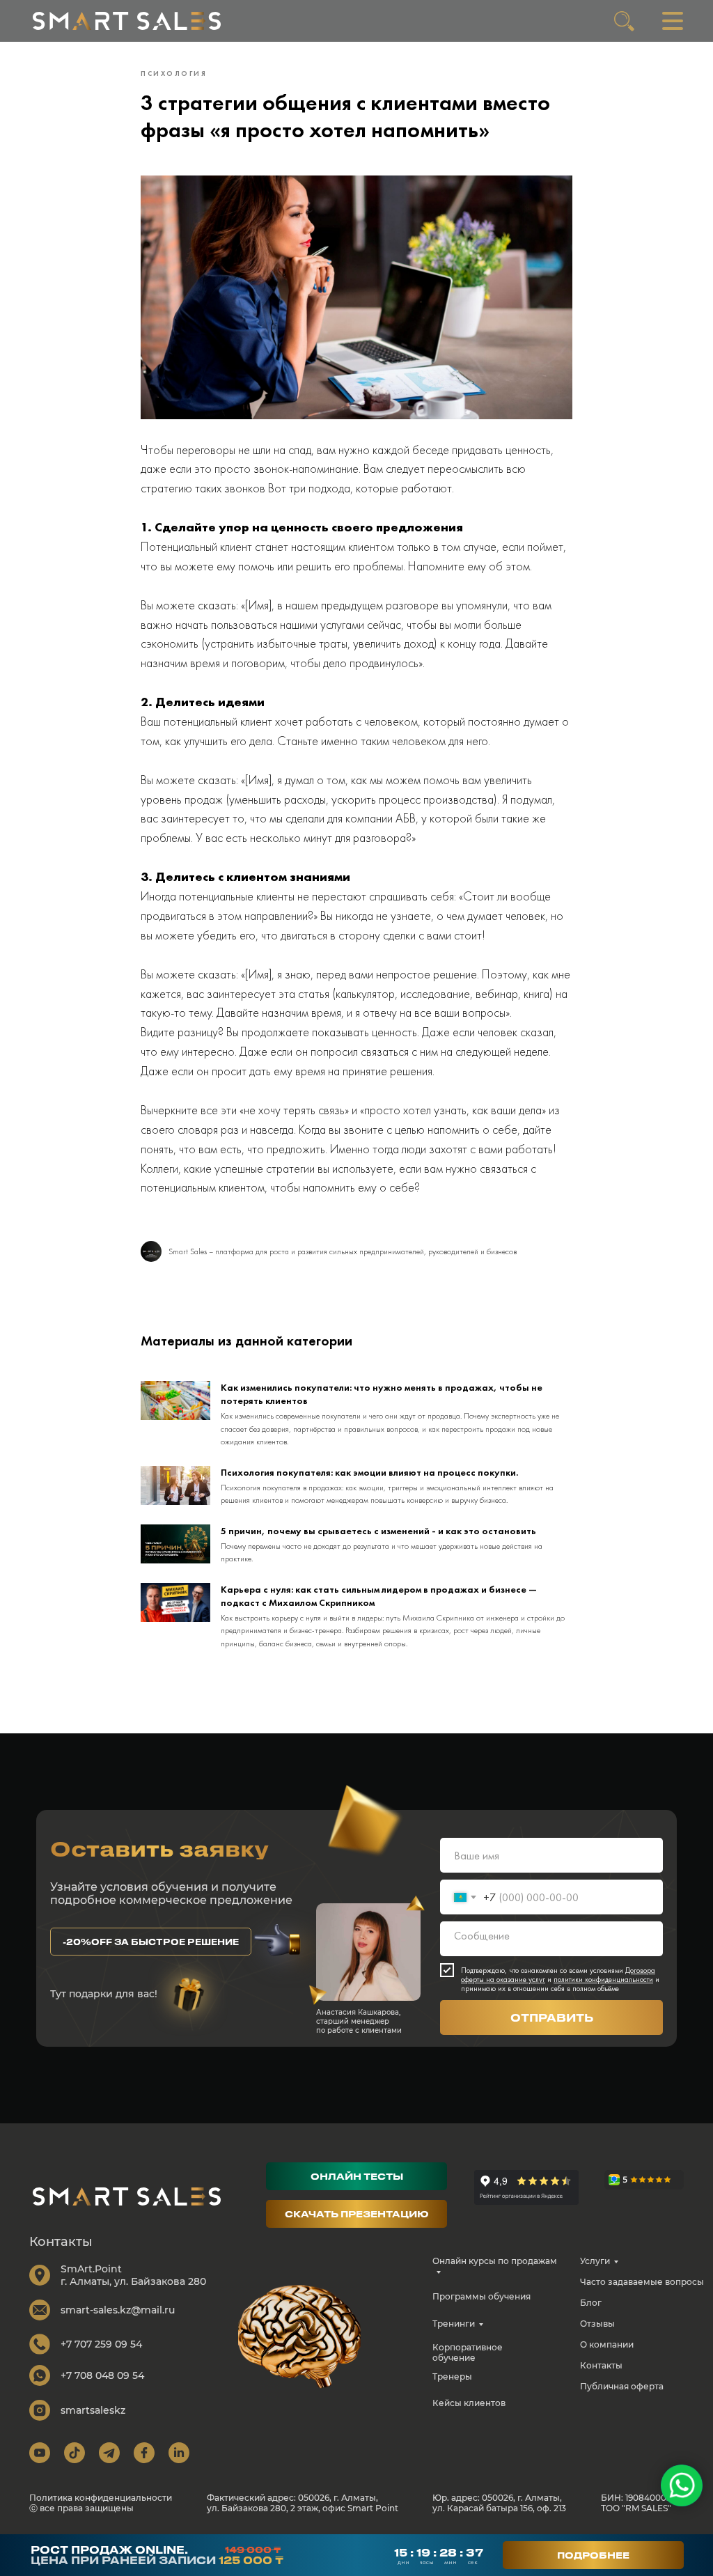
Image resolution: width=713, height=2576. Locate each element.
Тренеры (452, 2376)
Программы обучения (481, 2296)
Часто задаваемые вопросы (642, 2282)
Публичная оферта (622, 2386)
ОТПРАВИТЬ (552, 2017)
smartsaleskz (93, 2410)
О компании (607, 2344)
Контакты (601, 2365)
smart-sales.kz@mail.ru (118, 2310)
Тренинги (454, 2324)
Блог (591, 2303)
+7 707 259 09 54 (101, 2344)
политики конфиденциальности (603, 1979)
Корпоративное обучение (468, 2352)
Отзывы (597, 2324)
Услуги (595, 2261)
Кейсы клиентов (469, 2403)
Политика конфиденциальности (101, 2498)
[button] (151, 1942)
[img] (127, 21)
